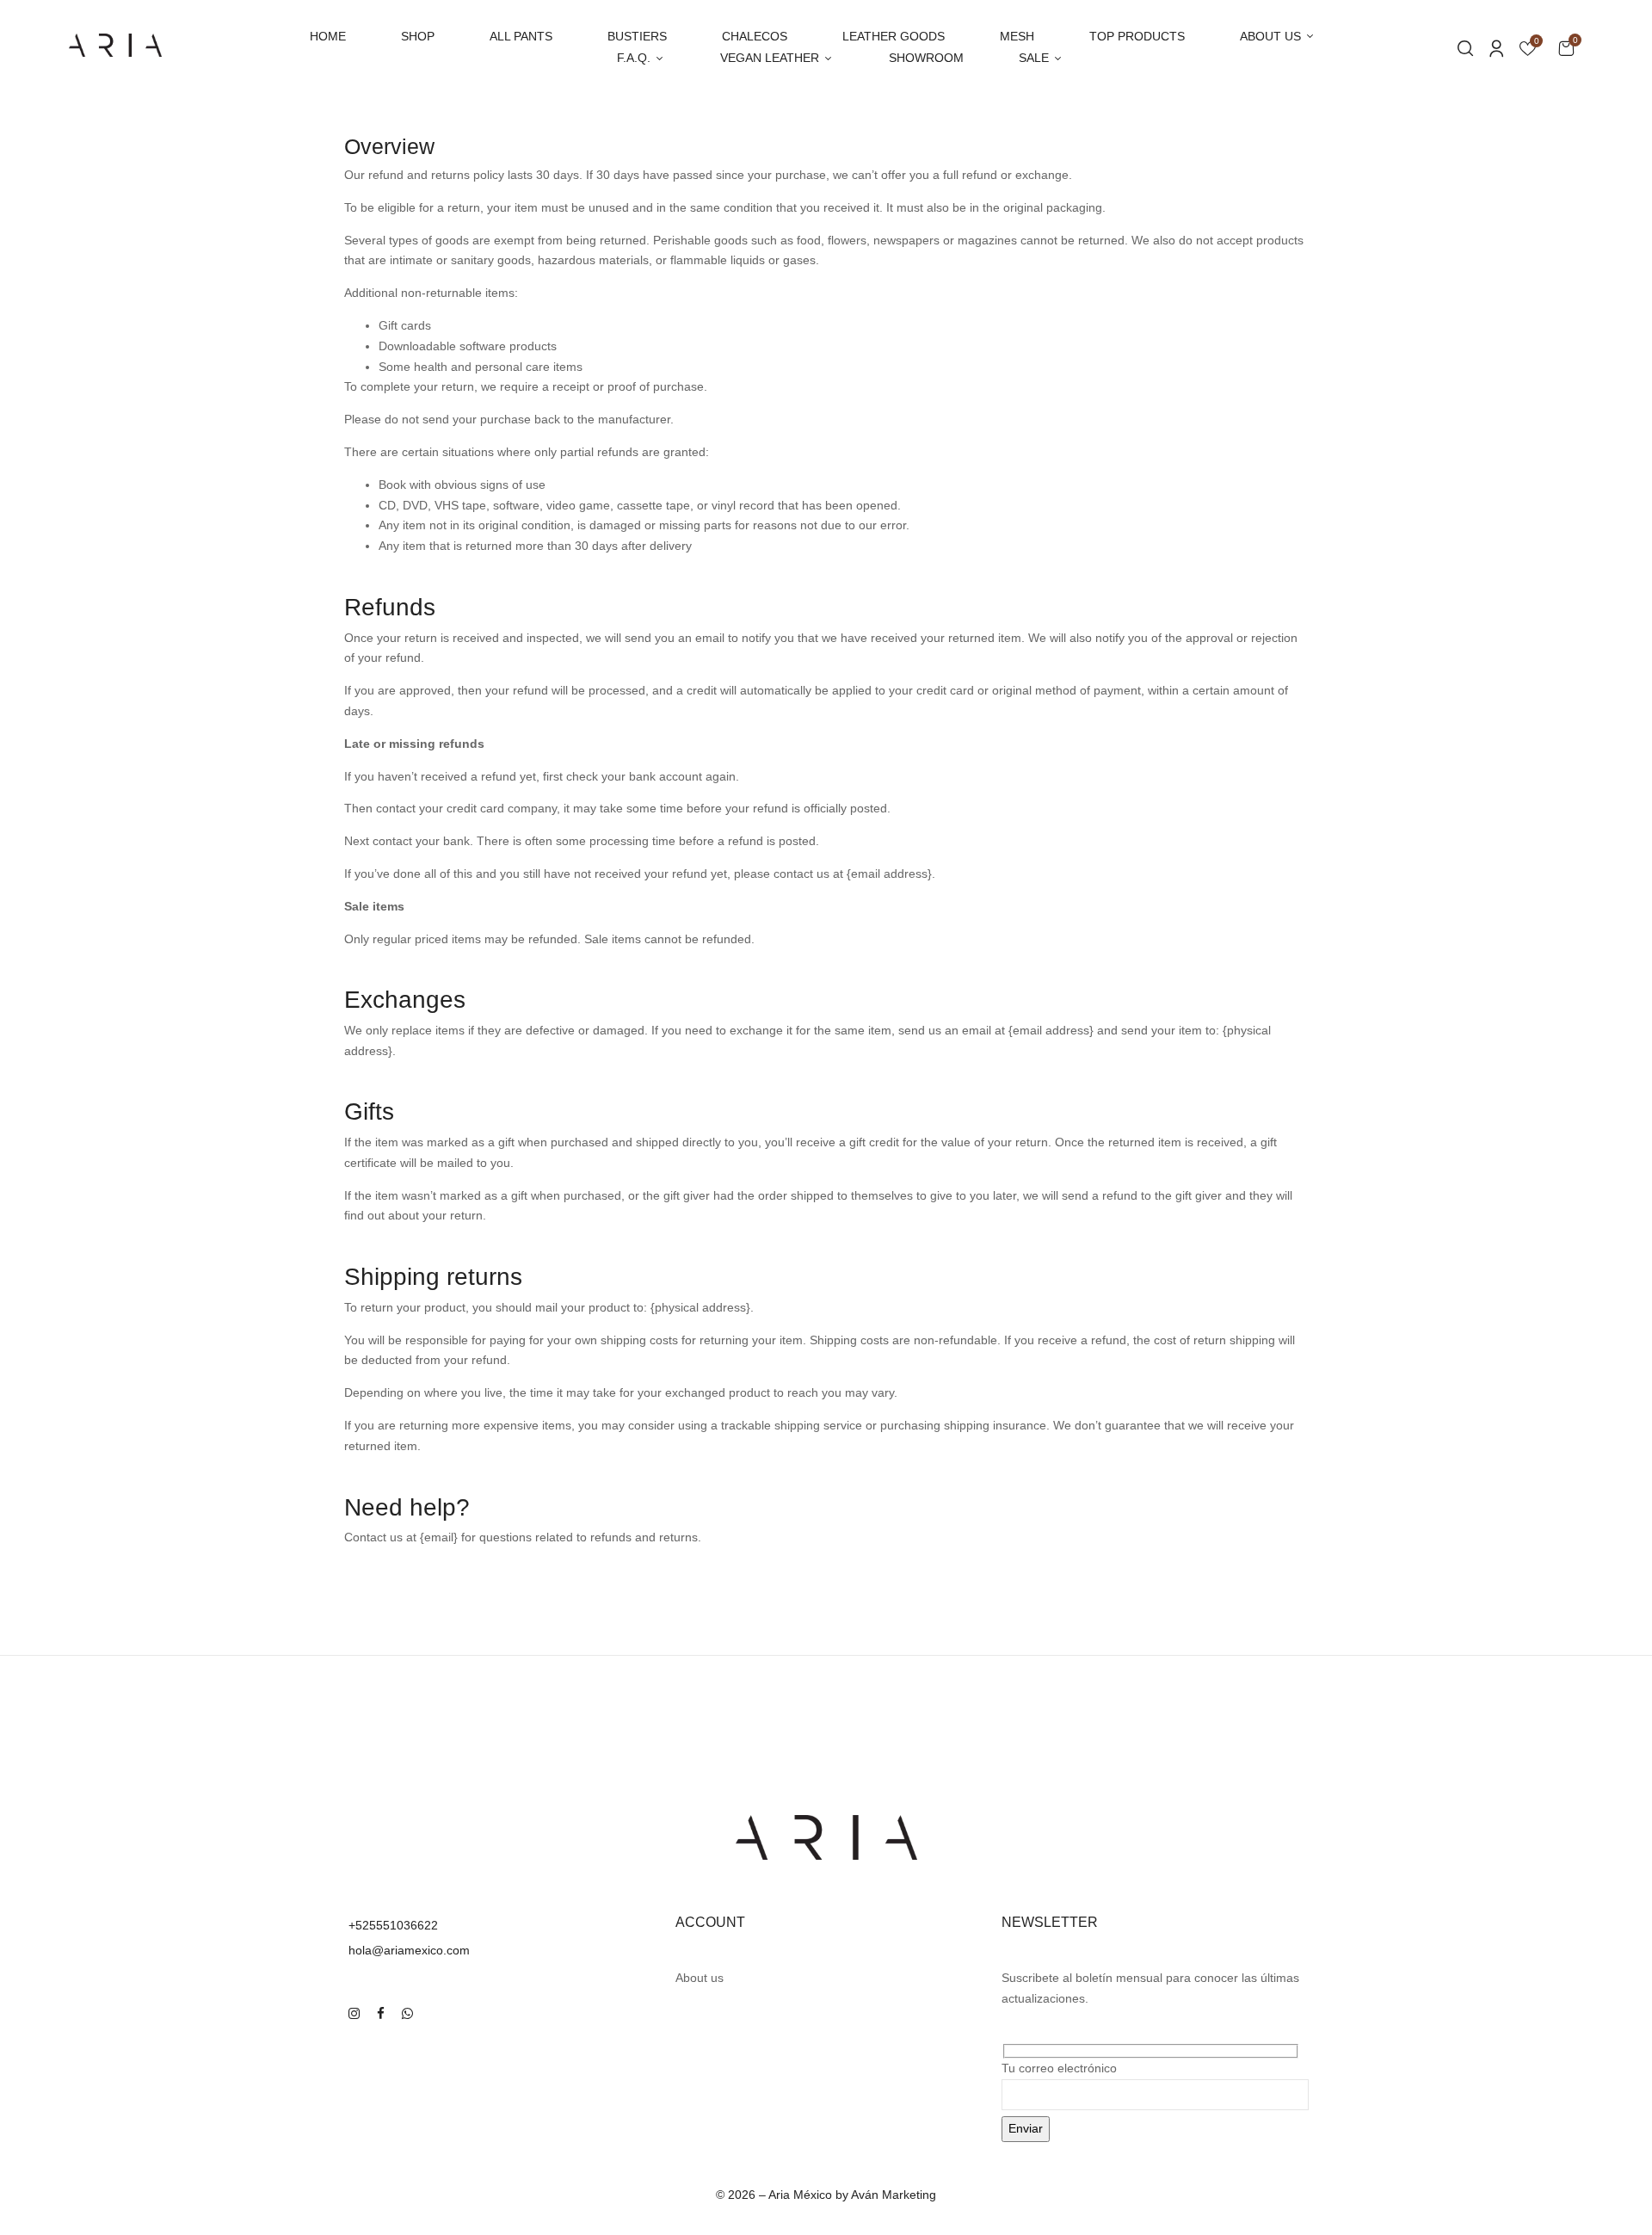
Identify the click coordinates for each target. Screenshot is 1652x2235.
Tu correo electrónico (1059, 2068)
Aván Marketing (894, 2195)
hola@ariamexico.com (409, 1950)
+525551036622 (393, 1925)
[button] (1566, 48)
